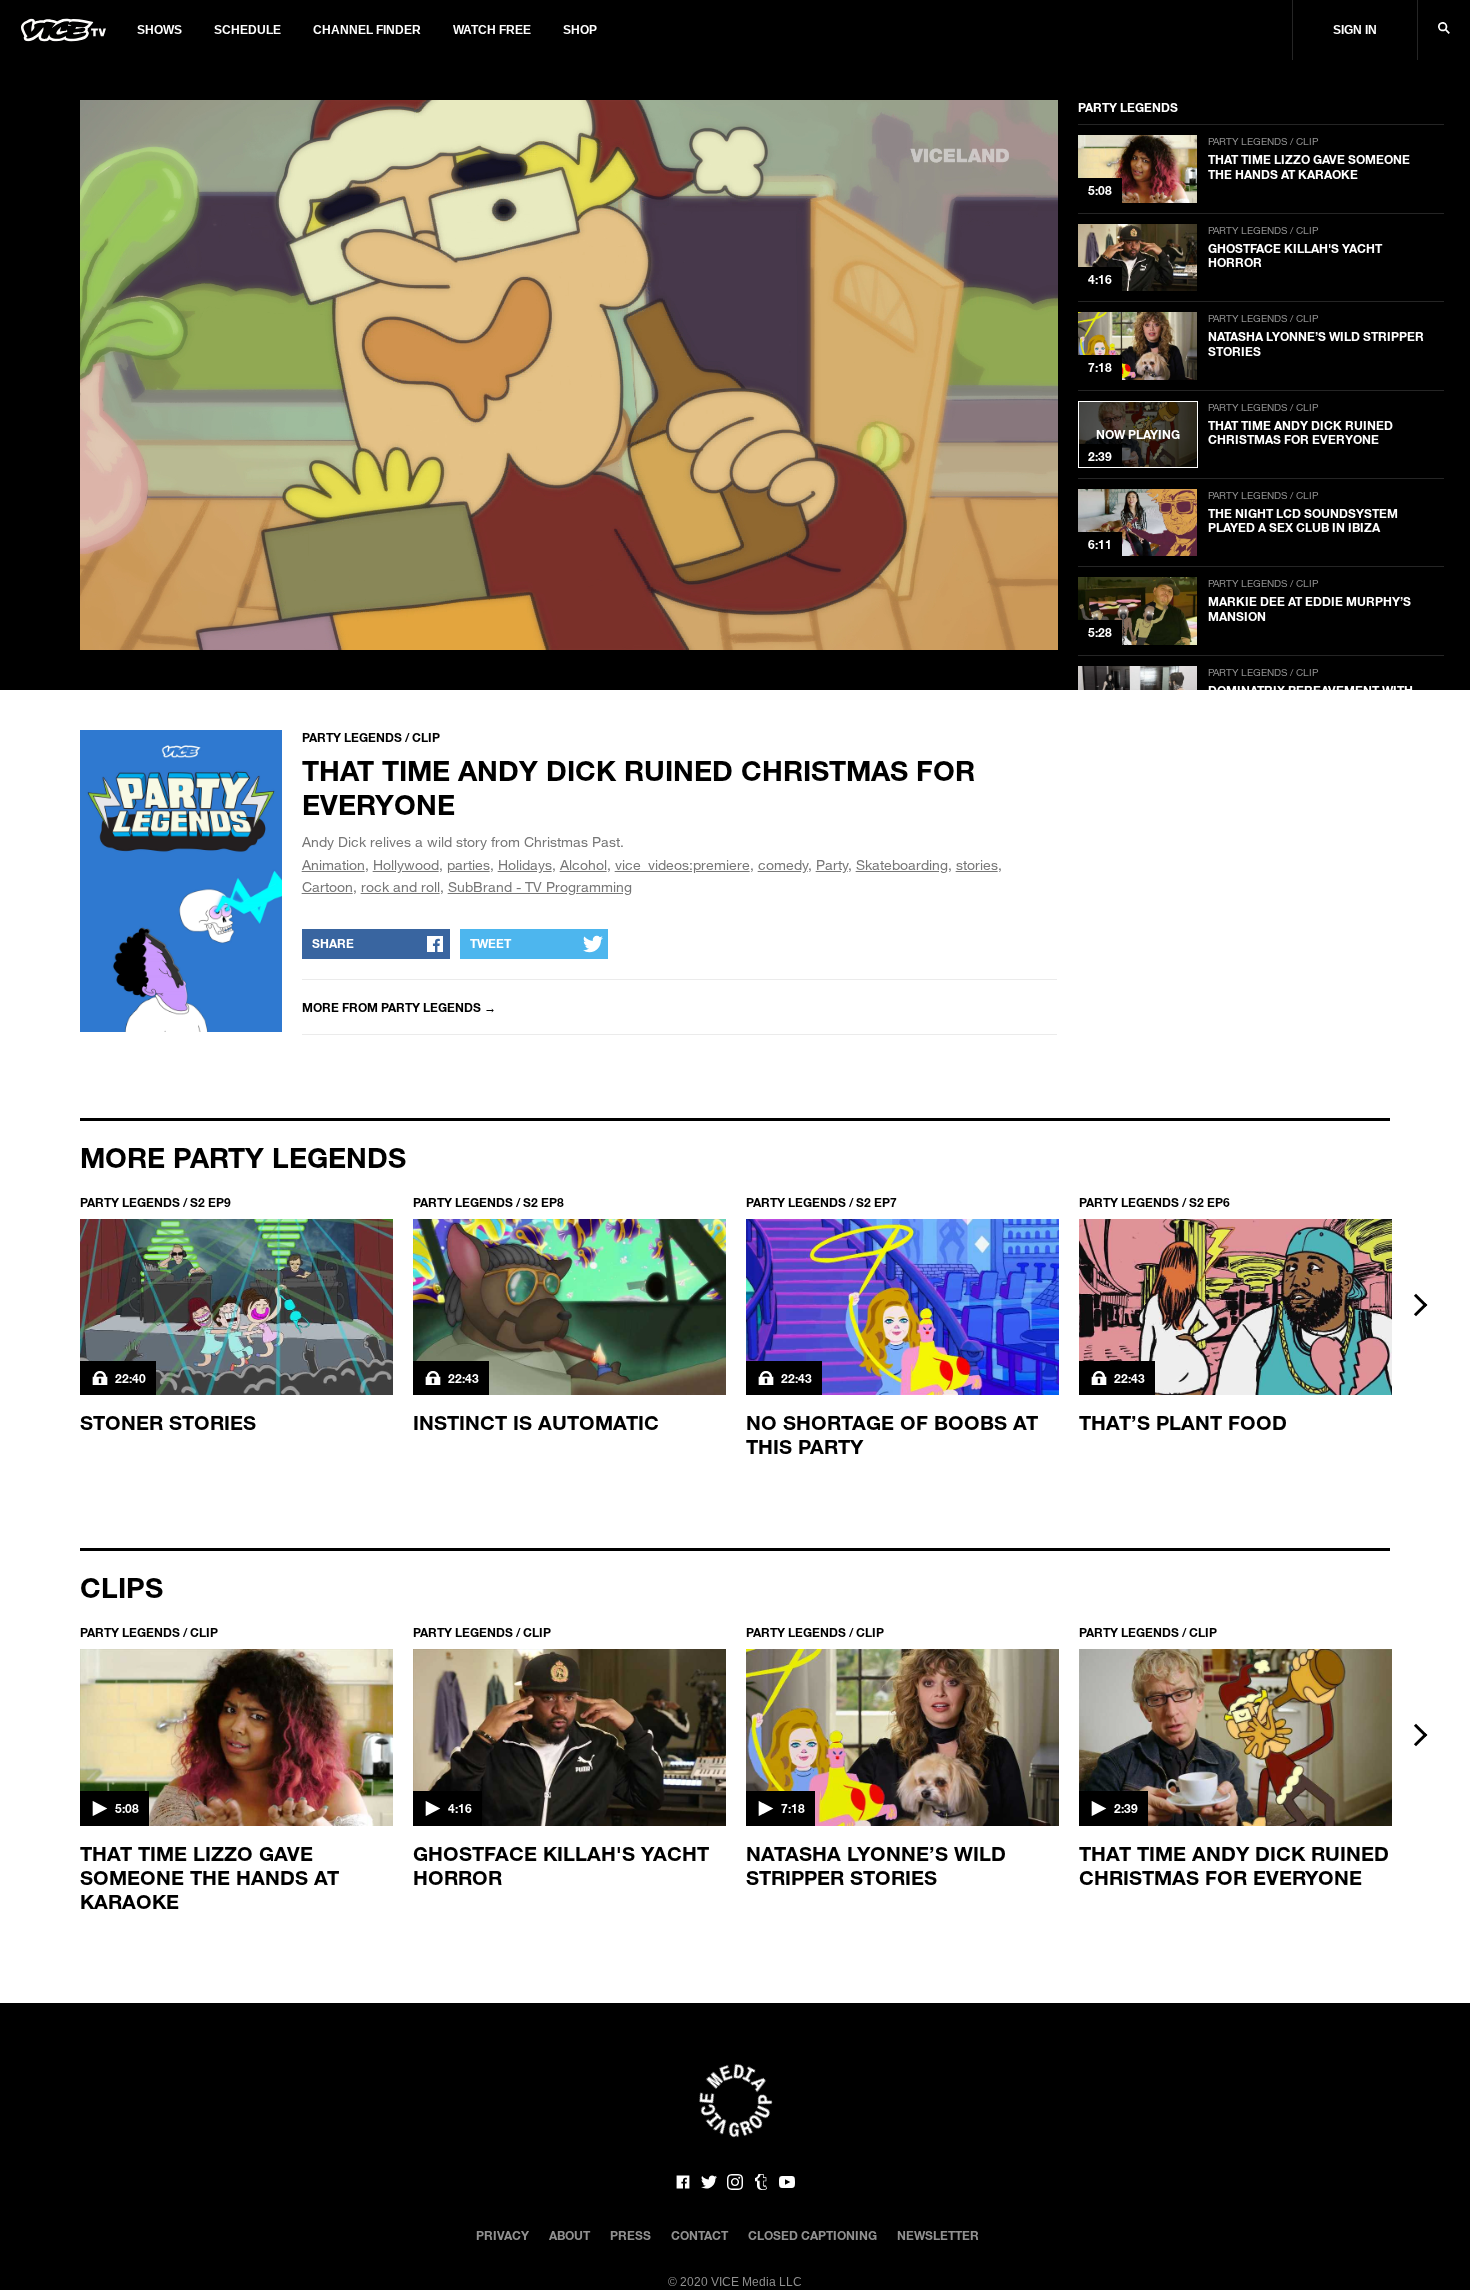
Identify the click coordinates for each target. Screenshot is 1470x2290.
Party (832, 864)
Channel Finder (367, 30)
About (569, 2235)
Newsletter (938, 2235)
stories (977, 864)
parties (468, 864)
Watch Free (492, 30)
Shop (580, 30)
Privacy (502, 2235)
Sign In (1355, 30)
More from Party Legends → (399, 1007)
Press (630, 2235)
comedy (783, 864)
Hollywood (406, 864)
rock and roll (400, 886)
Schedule (247, 30)
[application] (569, 375)
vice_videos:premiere (682, 864)
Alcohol (583, 864)
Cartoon (327, 886)
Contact (699, 2235)
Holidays (525, 864)
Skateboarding (902, 864)
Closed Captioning (812, 2235)
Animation (333, 864)
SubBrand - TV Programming (540, 886)
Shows (159, 30)
